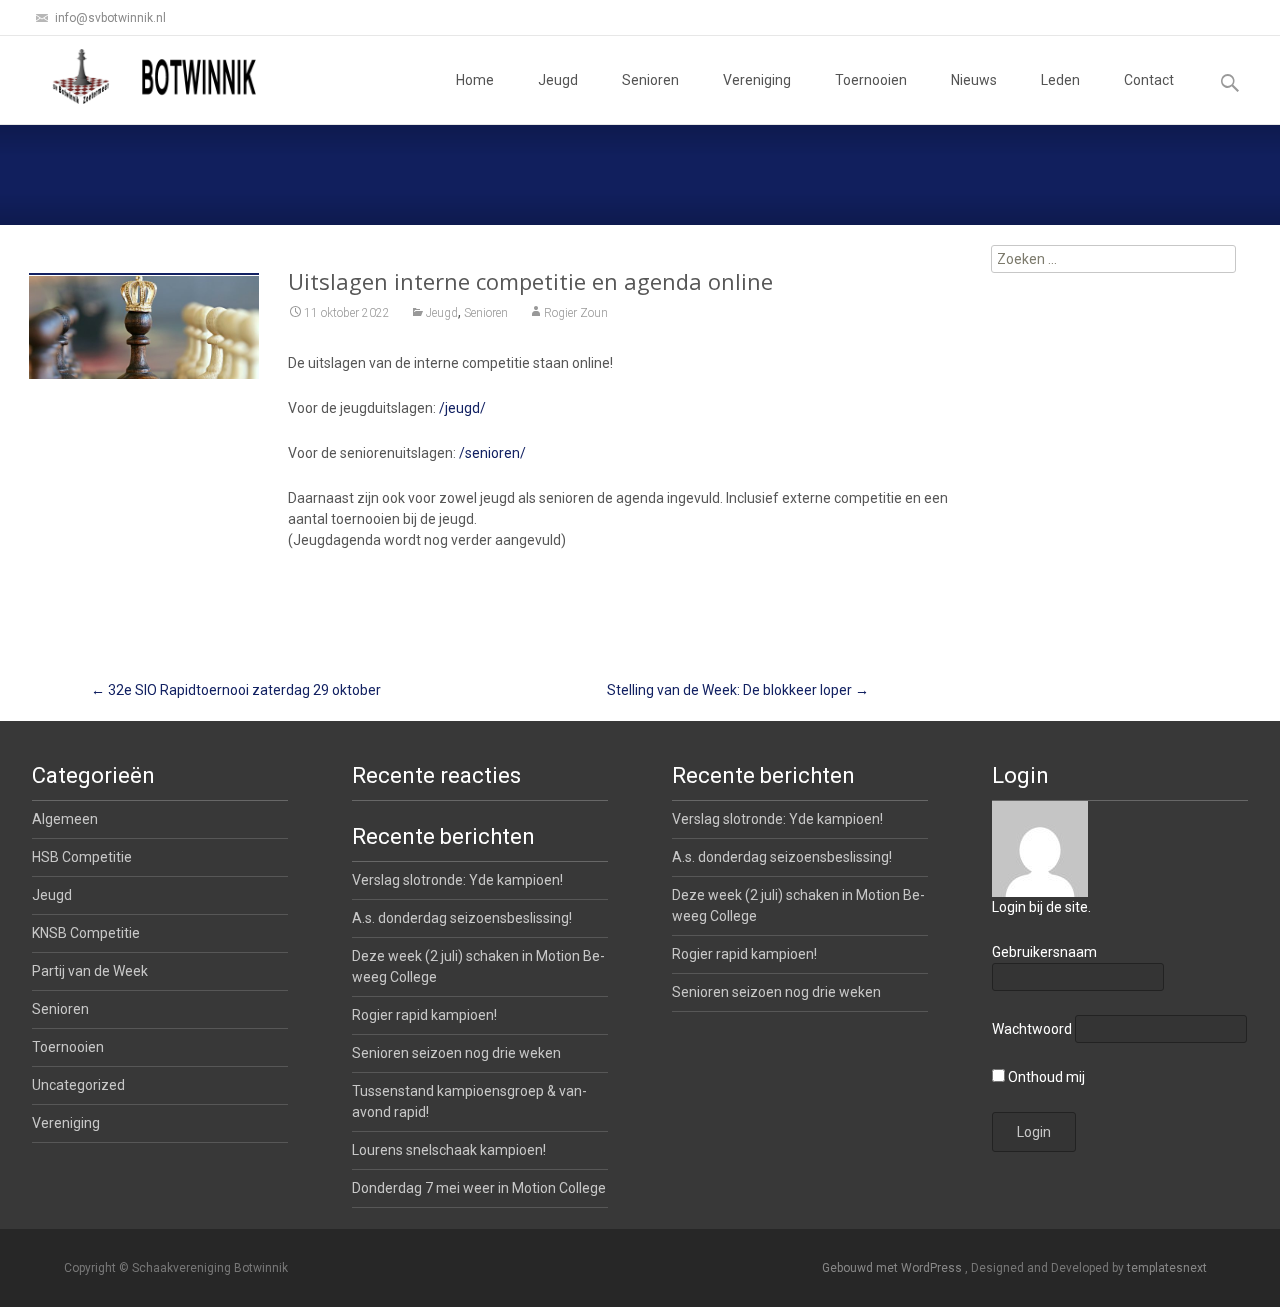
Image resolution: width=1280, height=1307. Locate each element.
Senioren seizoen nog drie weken (776, 992)
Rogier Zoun (576, 313)
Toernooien (871, 80)
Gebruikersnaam (1044, 952)
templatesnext (1167, 1268)
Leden (1060, 80)
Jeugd (558, 80)
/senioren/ (492, 453)
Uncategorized (78, 1085)
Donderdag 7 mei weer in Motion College (479, 1188)
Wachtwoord (1032, 1029)
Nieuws (974, 80)
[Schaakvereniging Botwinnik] (156, 76)
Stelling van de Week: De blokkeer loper (738, 690)
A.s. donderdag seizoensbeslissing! (782, 857)
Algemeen (65, 819)
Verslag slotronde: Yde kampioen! (777, 819)
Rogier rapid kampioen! (744, 954)
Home (475, 80)
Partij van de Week (90, 971)
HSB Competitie (82, 857)
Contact (1149, 80)
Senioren (650, 80)
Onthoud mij (1045, 1077)
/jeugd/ (462, 408)
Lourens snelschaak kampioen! (449, 1150)
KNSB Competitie (86, 933)
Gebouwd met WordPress (893, 1268)
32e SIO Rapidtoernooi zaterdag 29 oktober (236, 690)
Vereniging (757, 80)
